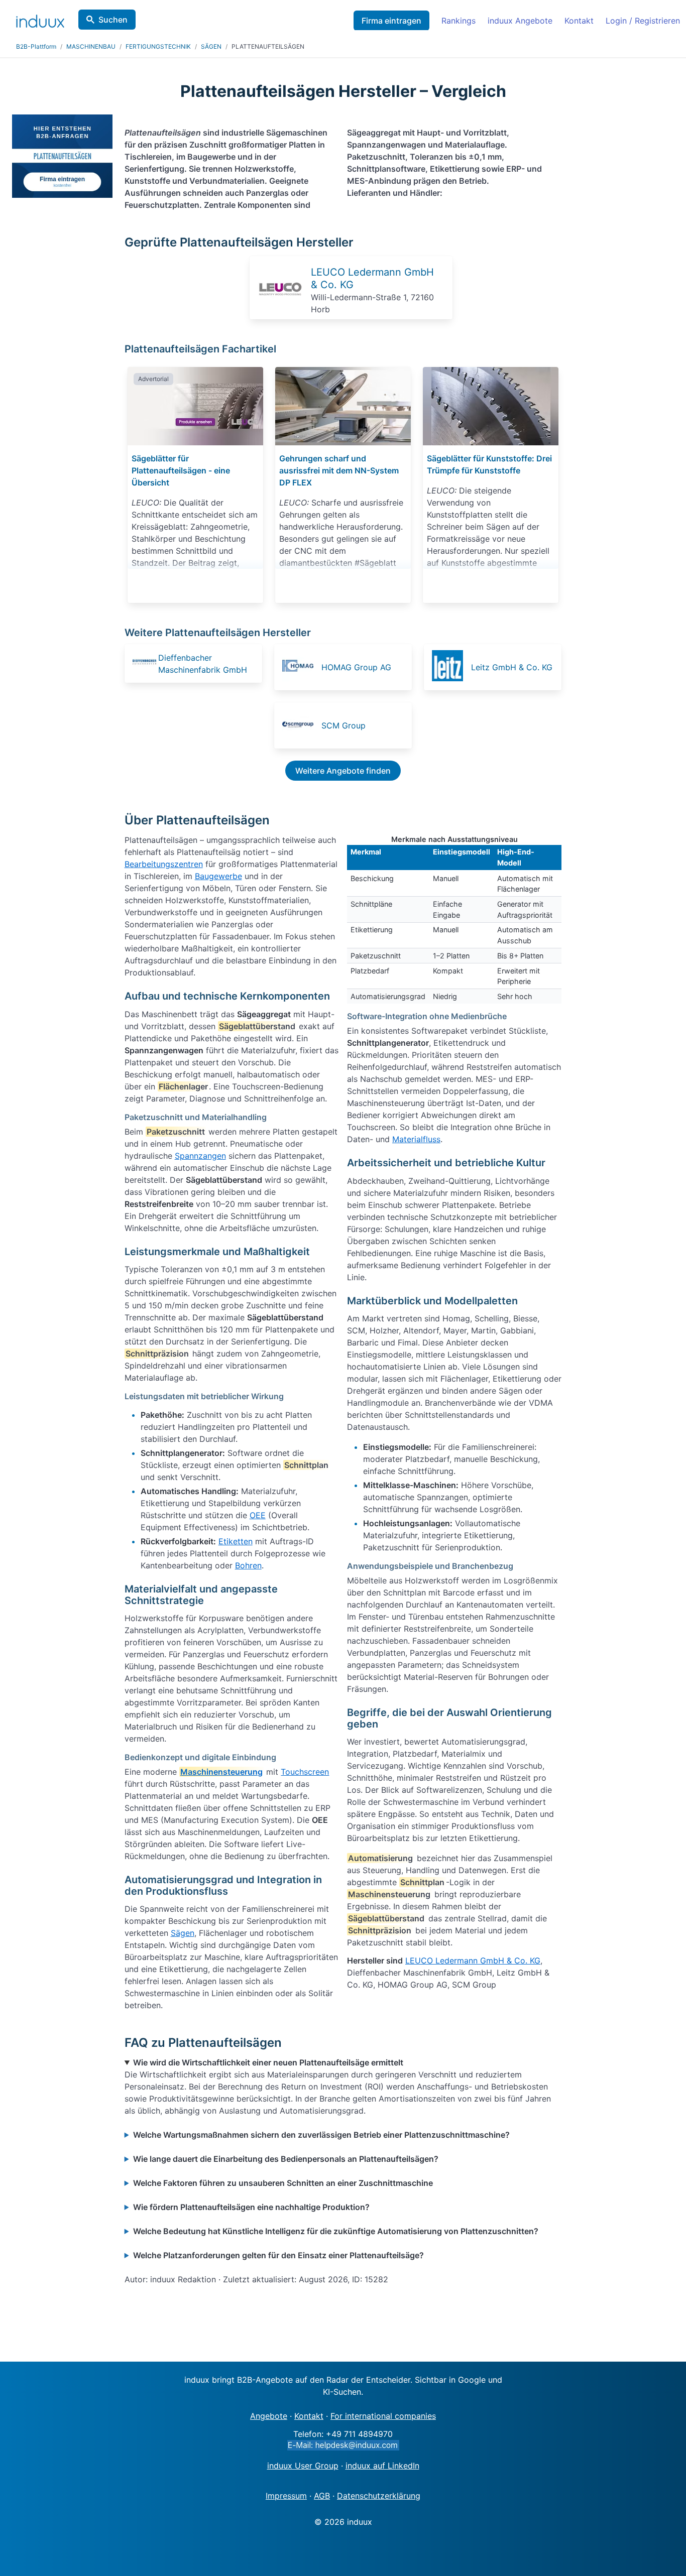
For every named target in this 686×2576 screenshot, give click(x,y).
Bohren (248, 1565)
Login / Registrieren (643, 21)
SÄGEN (211, 46)
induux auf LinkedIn (382, 2466)
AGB (322, 2496)
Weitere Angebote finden (343, 771)
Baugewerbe (218, 876)
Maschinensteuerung (221, 1772)
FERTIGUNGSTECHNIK (158, 46)
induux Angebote (520, 21)
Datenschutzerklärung (379, 2496)
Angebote (269, 2416)
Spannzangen (200, 1156)
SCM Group (344, 725)
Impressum (286, 2496)
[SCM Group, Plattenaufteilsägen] (301, 725)
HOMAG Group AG (356, 667)
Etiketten (236, 1541)
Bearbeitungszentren (164, 864)
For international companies (383, 2416)
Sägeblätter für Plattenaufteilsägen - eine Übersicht (181, 470)
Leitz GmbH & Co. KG (512, 667)
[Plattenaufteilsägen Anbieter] (280, 308)
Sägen (183, 1933)
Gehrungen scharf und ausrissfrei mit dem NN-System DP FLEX (339, 470)
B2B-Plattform (36, 46)
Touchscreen (305, 1772)
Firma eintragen (391, 21)
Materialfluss (416, 1139)
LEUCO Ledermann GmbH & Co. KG (473, 1960)
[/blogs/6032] (491, 406)
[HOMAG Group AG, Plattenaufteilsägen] (301, 667)
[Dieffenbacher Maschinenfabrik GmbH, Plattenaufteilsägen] (144, 663)
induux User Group (303, 2466)
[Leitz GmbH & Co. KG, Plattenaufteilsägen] (450, 667)
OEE (258, 1515)
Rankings (459, 21)
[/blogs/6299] (343, 406)
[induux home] (40, 19)
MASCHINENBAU (91, 46)
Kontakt (579, 21)
